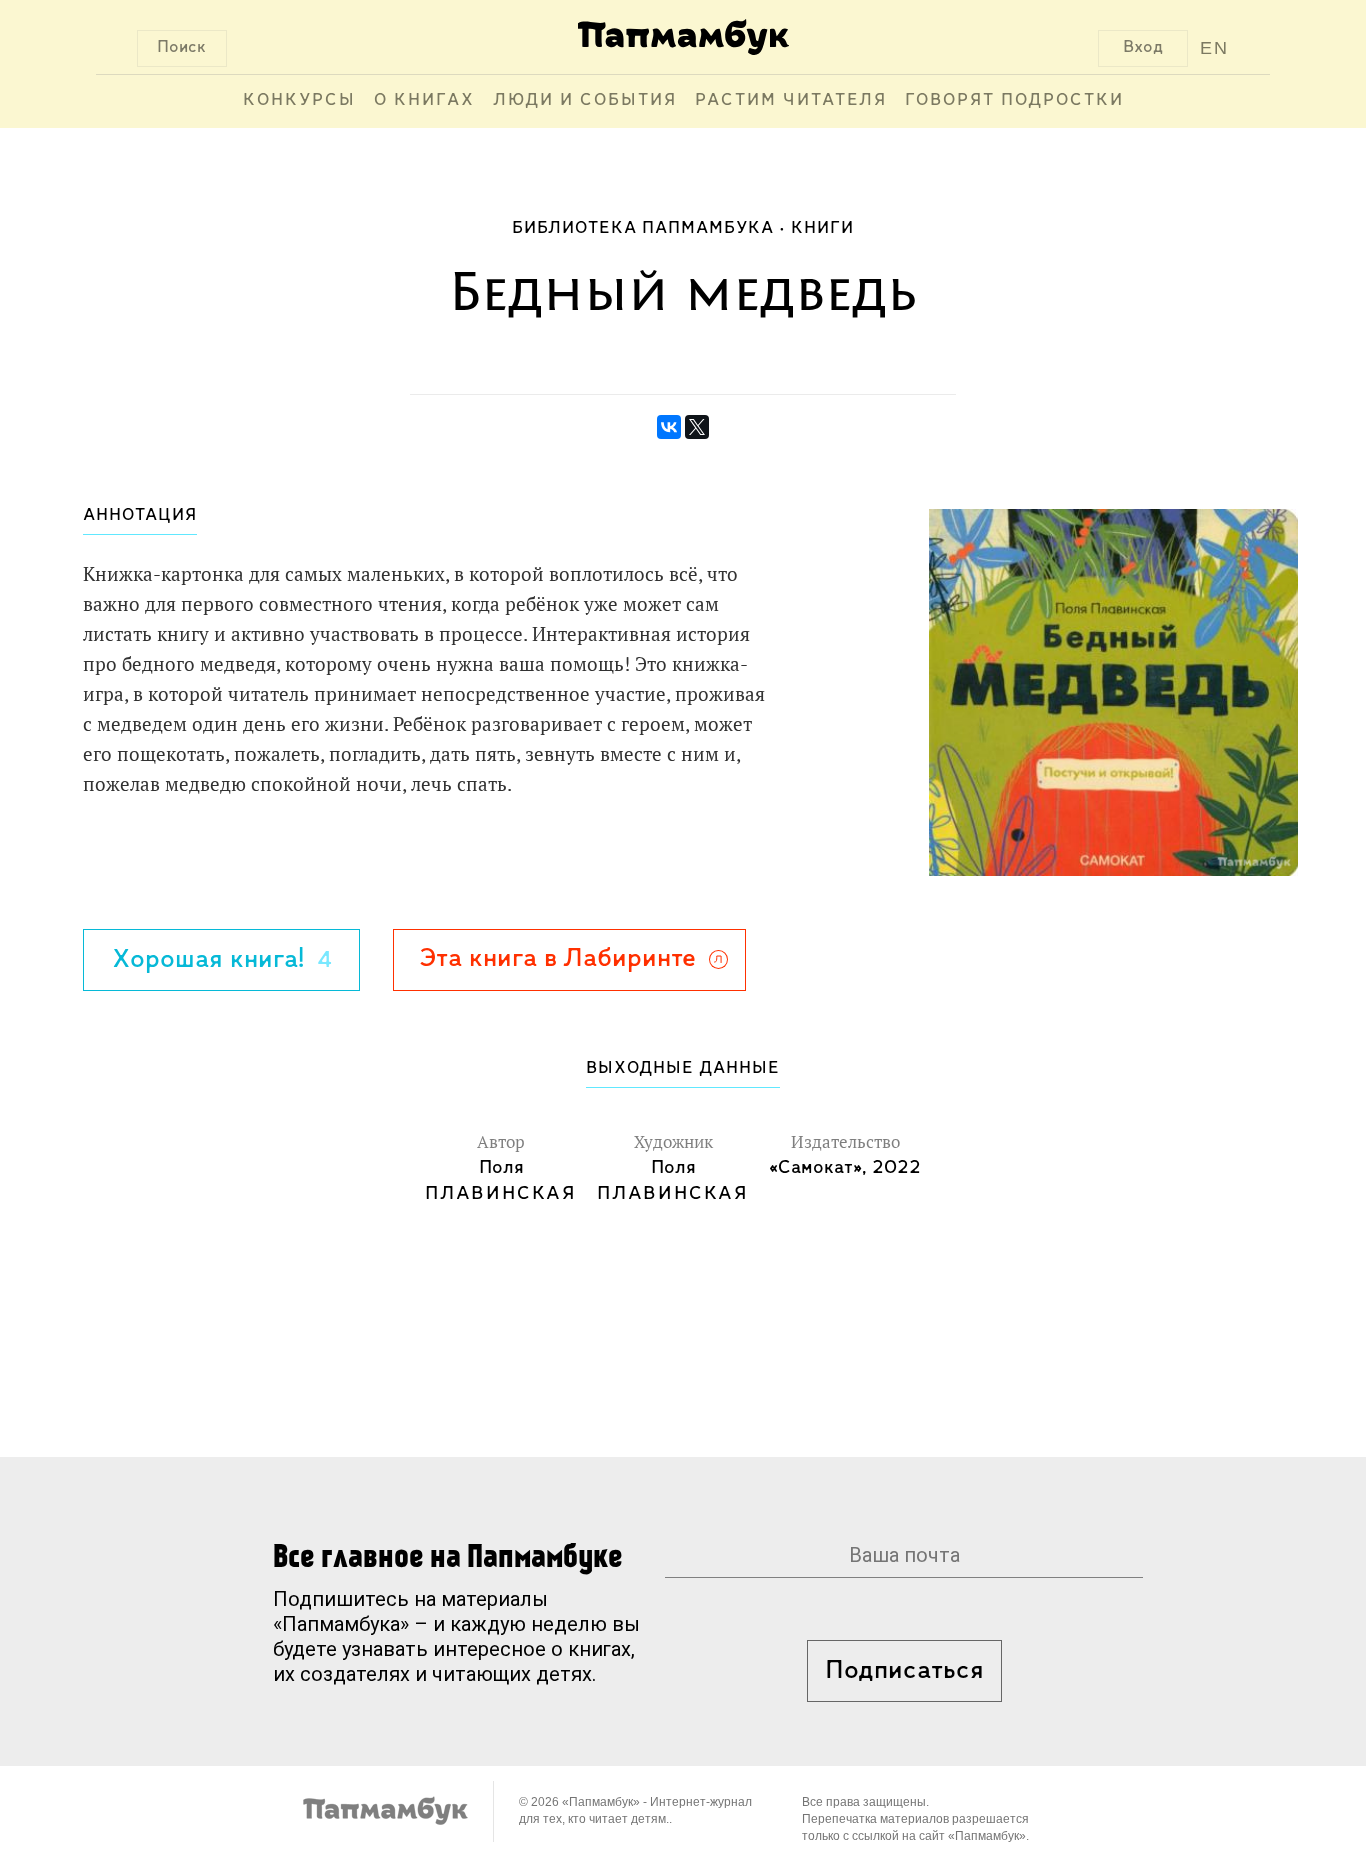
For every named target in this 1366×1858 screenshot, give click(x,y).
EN (1214, 48)
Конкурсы (299, 101)
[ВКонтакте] (669, 427)
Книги (822, 229)
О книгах (424, 101)
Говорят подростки (1014, 101)
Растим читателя (791, 101)
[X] (697, 427)
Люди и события (585, 101)
